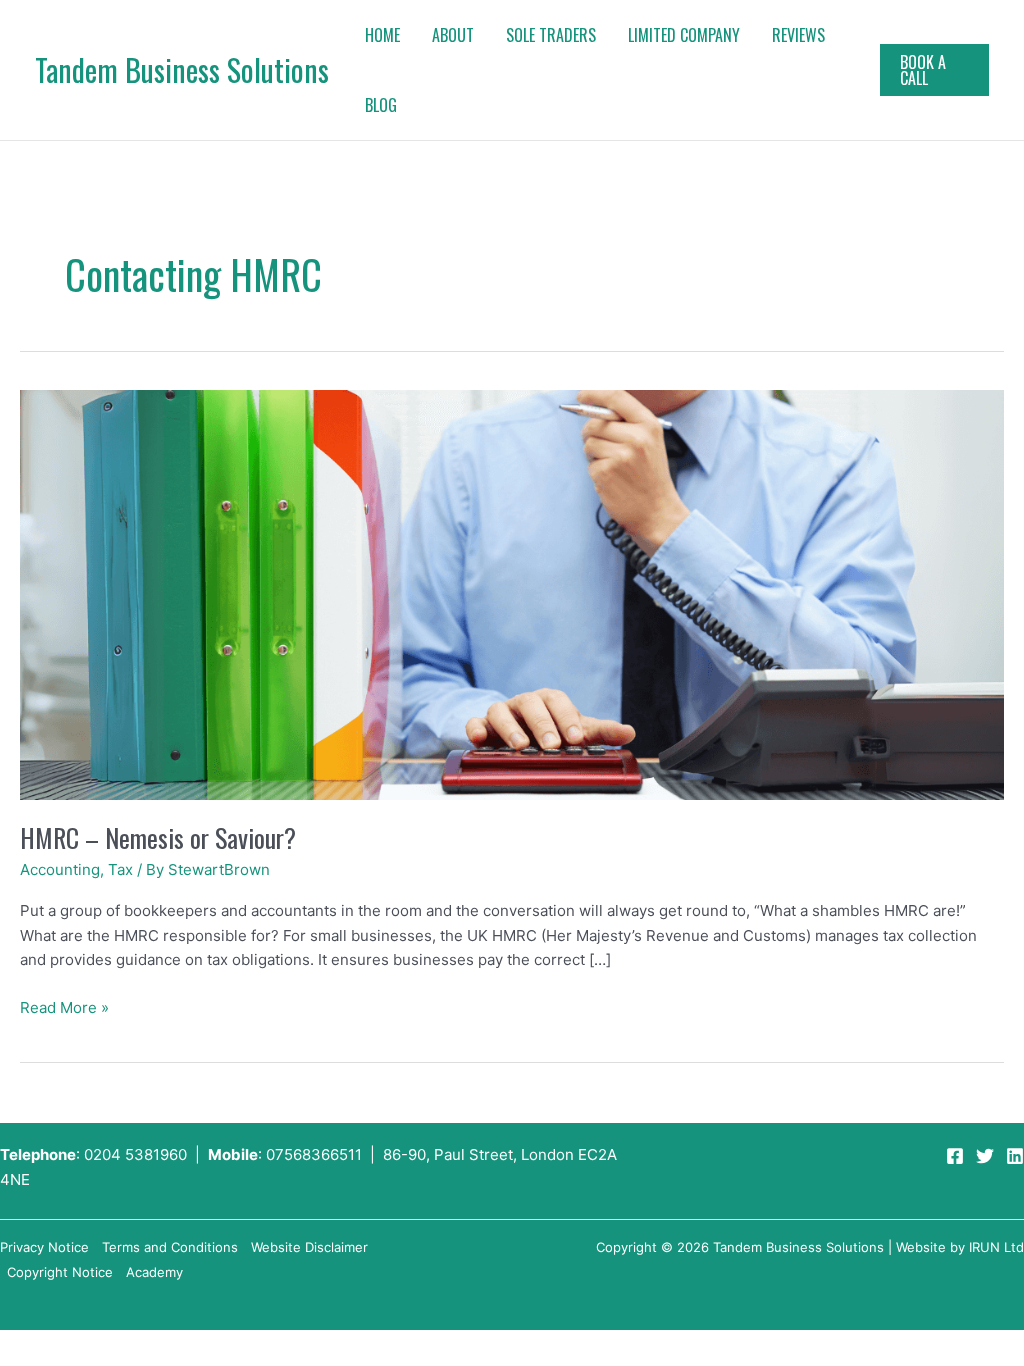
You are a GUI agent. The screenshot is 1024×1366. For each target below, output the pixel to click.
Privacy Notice (44, 1247)
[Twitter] (985, 1156)
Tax (120, 869)
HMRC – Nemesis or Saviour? (158, 837)
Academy (154, 1272)
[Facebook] (955, 1156)
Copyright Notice (60, 1272)
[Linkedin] (1015, 1156)
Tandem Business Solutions (182, 69)
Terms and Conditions (170, 1247)
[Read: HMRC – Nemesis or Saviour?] (512, 593)
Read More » (64, 1006)
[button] (934, 70)
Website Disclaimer (309, 1247)
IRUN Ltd (996, 1247)
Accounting (60, 869)
